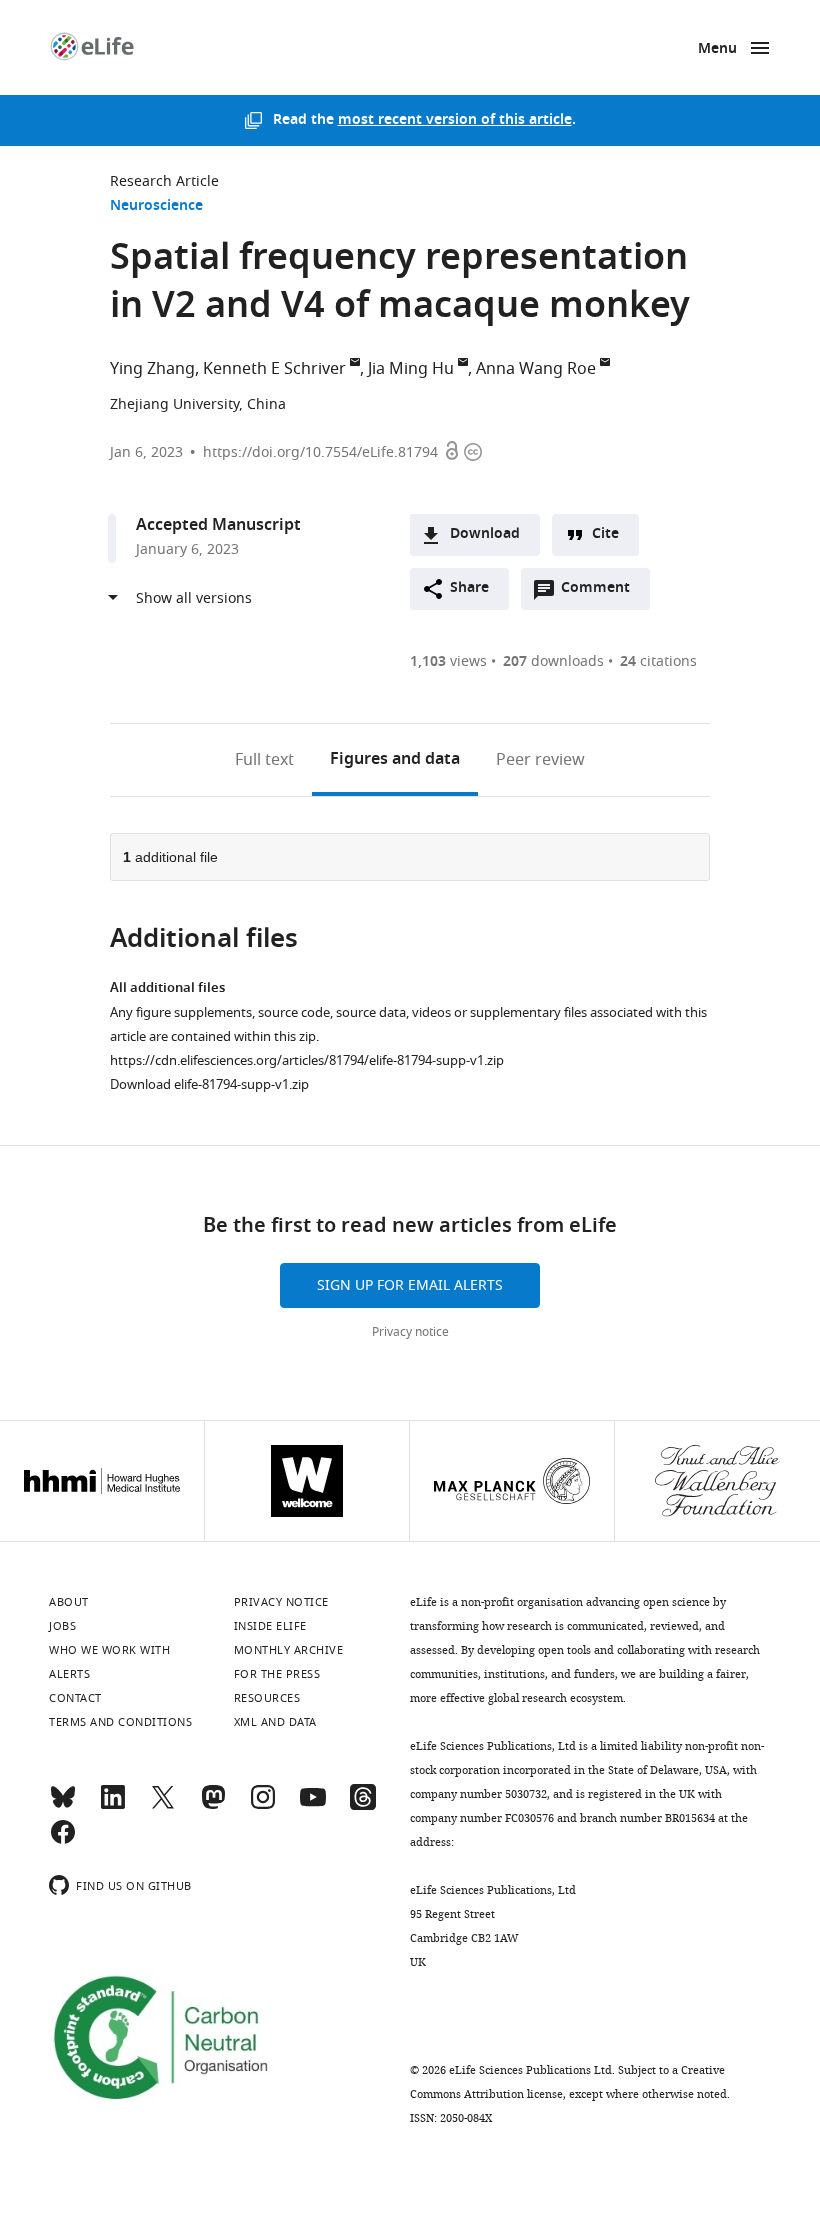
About (69, 1602)
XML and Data (275, 1722)
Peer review (540, 760)
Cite (605, 534)
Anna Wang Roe (536, 369)
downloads (553, 661)
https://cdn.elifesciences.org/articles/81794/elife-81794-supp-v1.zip (307, 1060)
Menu (717, 49)
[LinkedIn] (113, 1806)
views (448, 661)
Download (485, 534)
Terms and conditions (120, 1722)
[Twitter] (163, 1806)
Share (469, 588)
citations (658, 661)
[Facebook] (63, 1841)
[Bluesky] (63, 1806)
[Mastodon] (213, 1806)
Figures (395, 760)
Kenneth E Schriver (274, 369)
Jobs (62, 1626)
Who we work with (109, 1650)
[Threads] (363, 1806)
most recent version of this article (455, 120)
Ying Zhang (152, 369)
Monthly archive (289, 1650)
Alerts (69, 1674)
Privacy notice (410, 1332)
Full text (264, 760)
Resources (267, 1698)
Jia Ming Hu (411, 369)
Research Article (164, 181)
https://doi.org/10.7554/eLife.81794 (320, 452)
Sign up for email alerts (410, 1285)
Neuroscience (156, 206)
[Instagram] (263, 1806)
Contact (75, 1698)
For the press (277, 1674)
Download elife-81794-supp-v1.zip (209, 1084)
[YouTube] (313, 1806)
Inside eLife (270, 1626)
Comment (602, 593)
